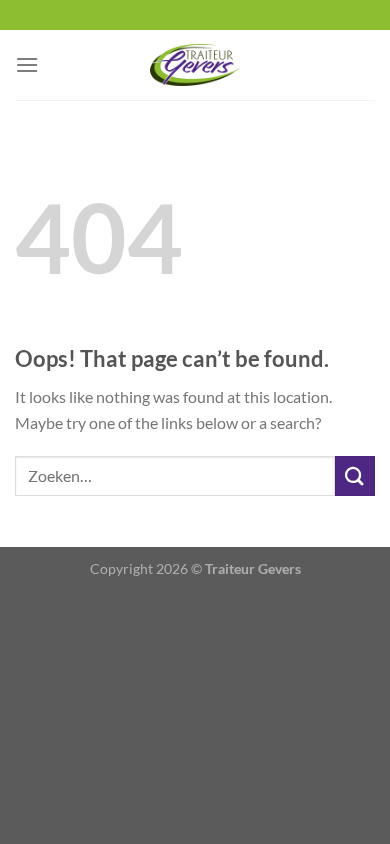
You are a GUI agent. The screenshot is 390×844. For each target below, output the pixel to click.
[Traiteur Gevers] (195, 65)
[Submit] (355, 475)
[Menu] (27, 64)
